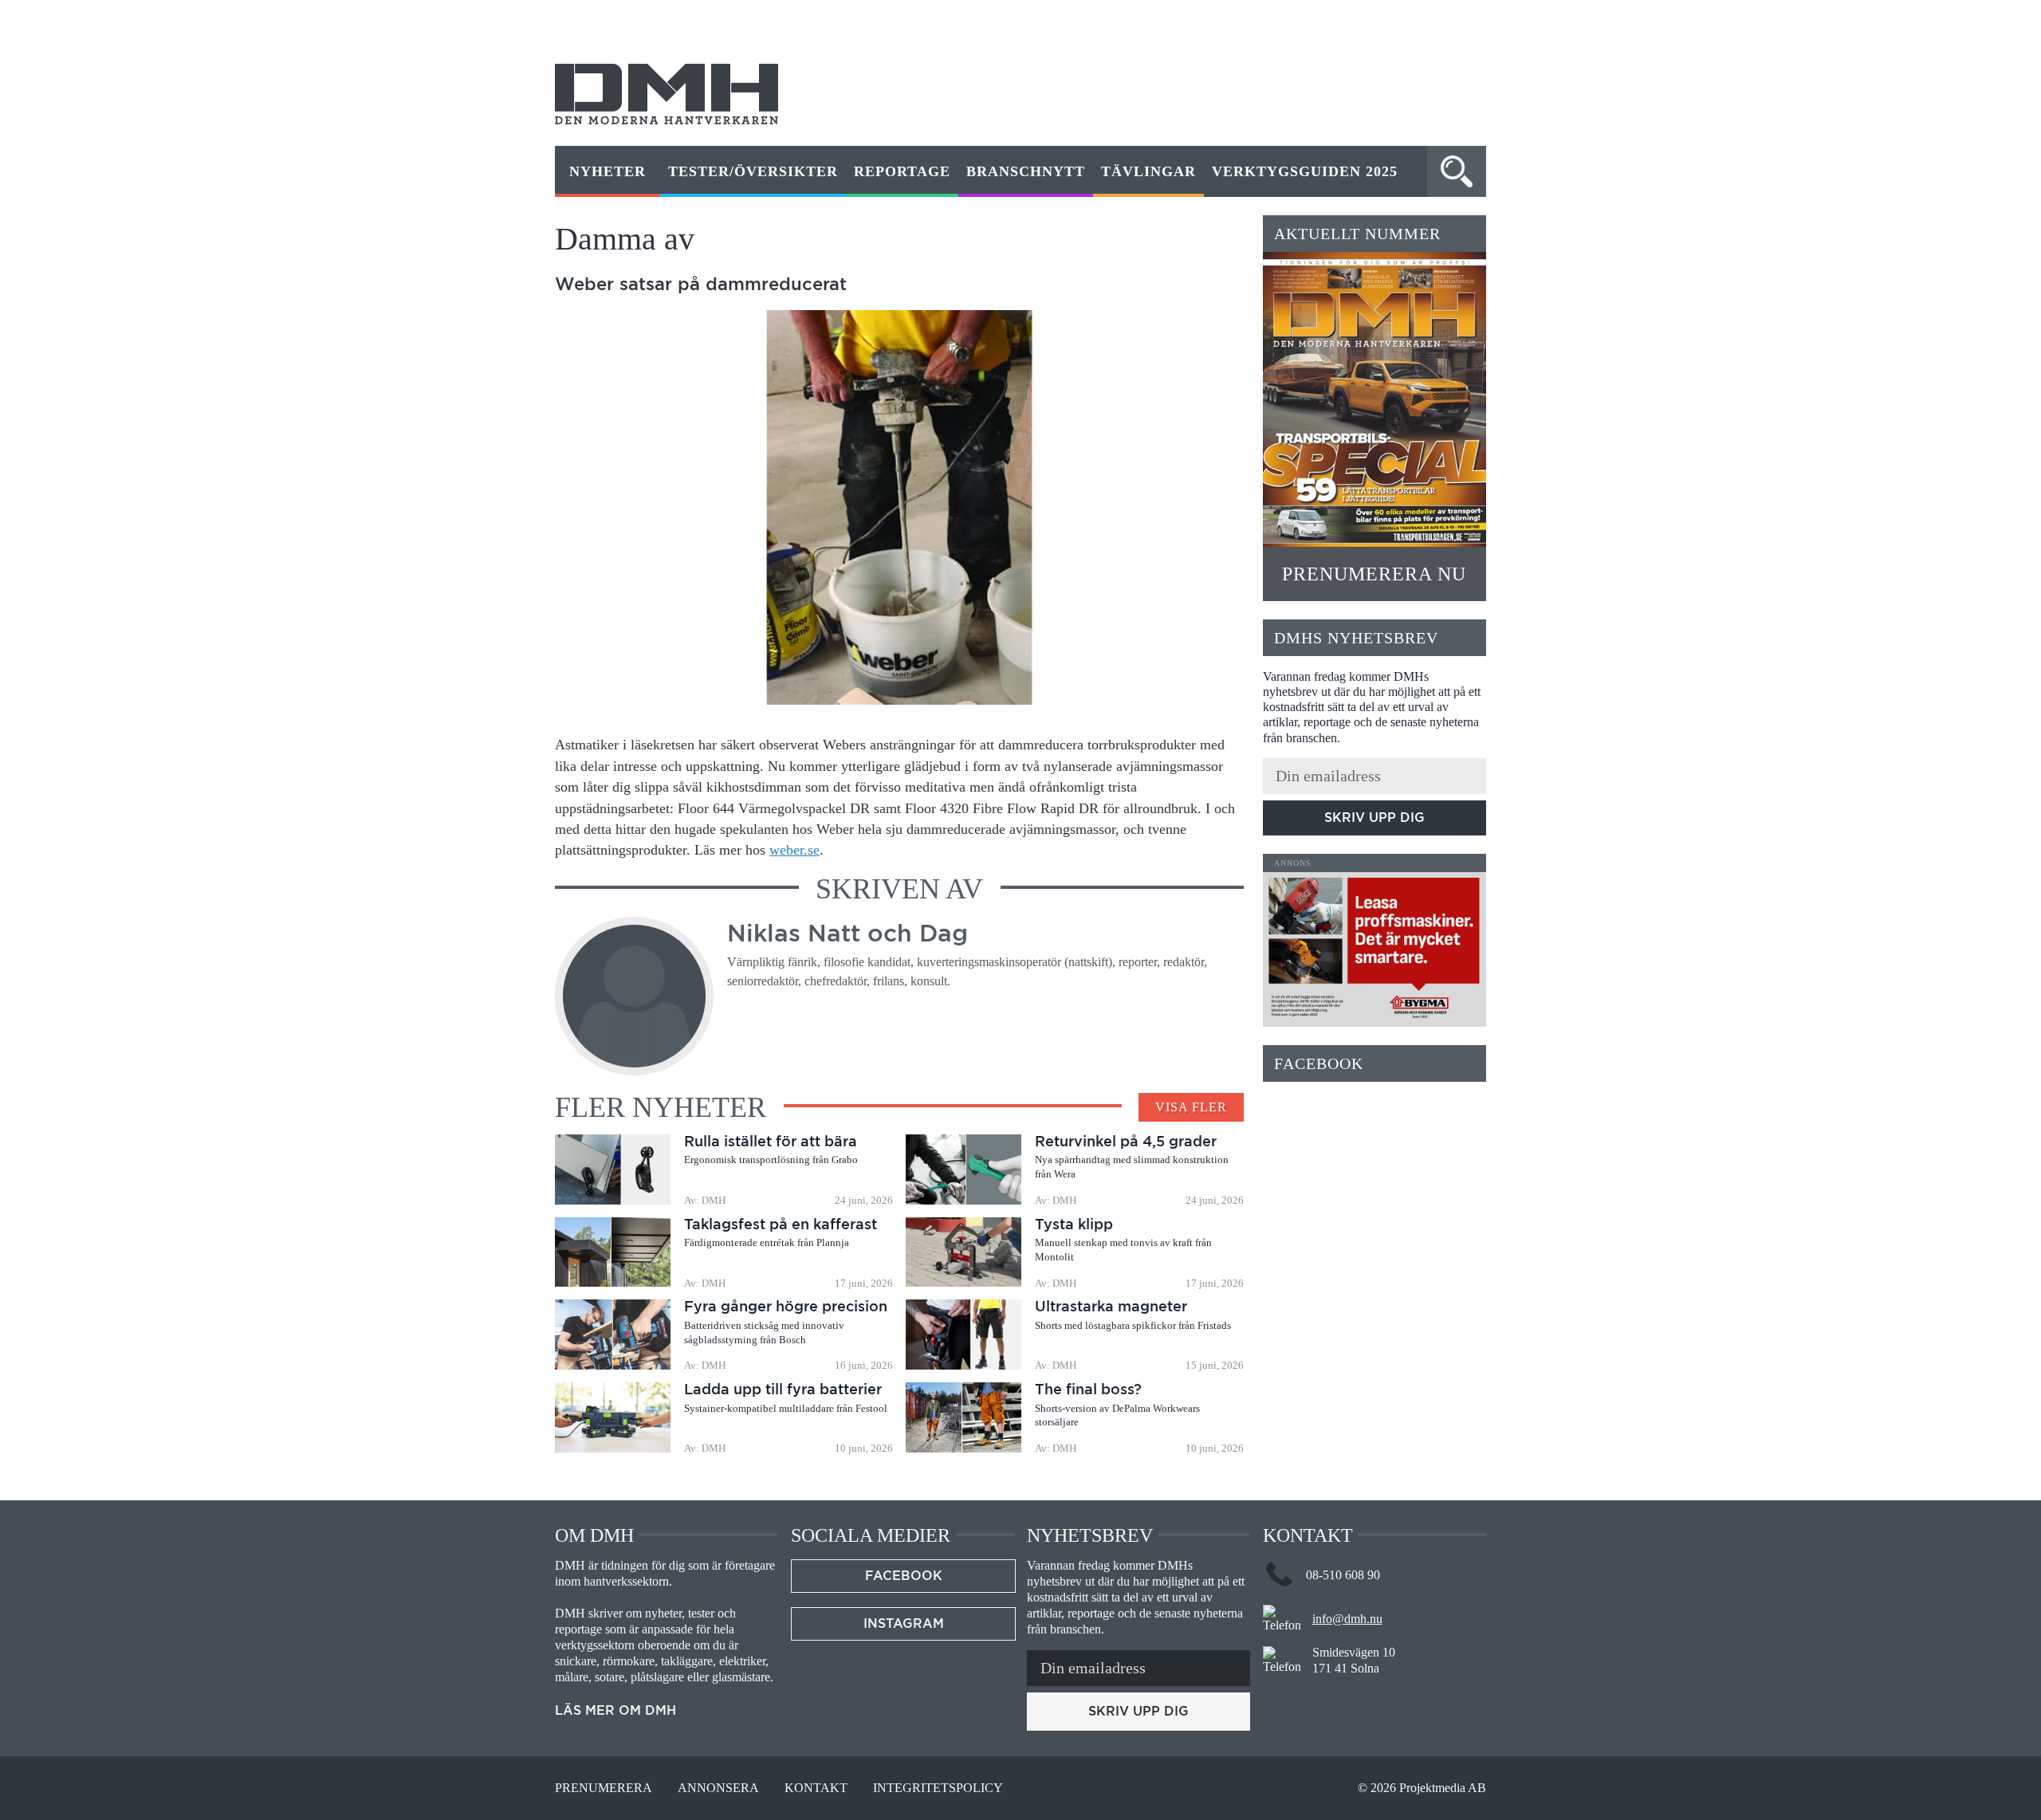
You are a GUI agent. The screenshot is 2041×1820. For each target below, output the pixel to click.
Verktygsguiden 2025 (1305, 171)
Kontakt (816, 1788)
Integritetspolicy (938, 1788)
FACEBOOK (904, 1576)
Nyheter (608, 171)
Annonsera (718, 1788)
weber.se (794, 850)
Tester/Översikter (753, 171)
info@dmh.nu (1347, 1619)
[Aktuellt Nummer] (1374, 399)
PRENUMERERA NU (1374, 574)
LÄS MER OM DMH (615, 1711)
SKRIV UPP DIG (1374, 818)
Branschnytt (1026, 171)
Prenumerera (604, 1788)
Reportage (902, 171)
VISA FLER (1191, 1107)
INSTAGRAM (904, 1623)
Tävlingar (1148, 171)
